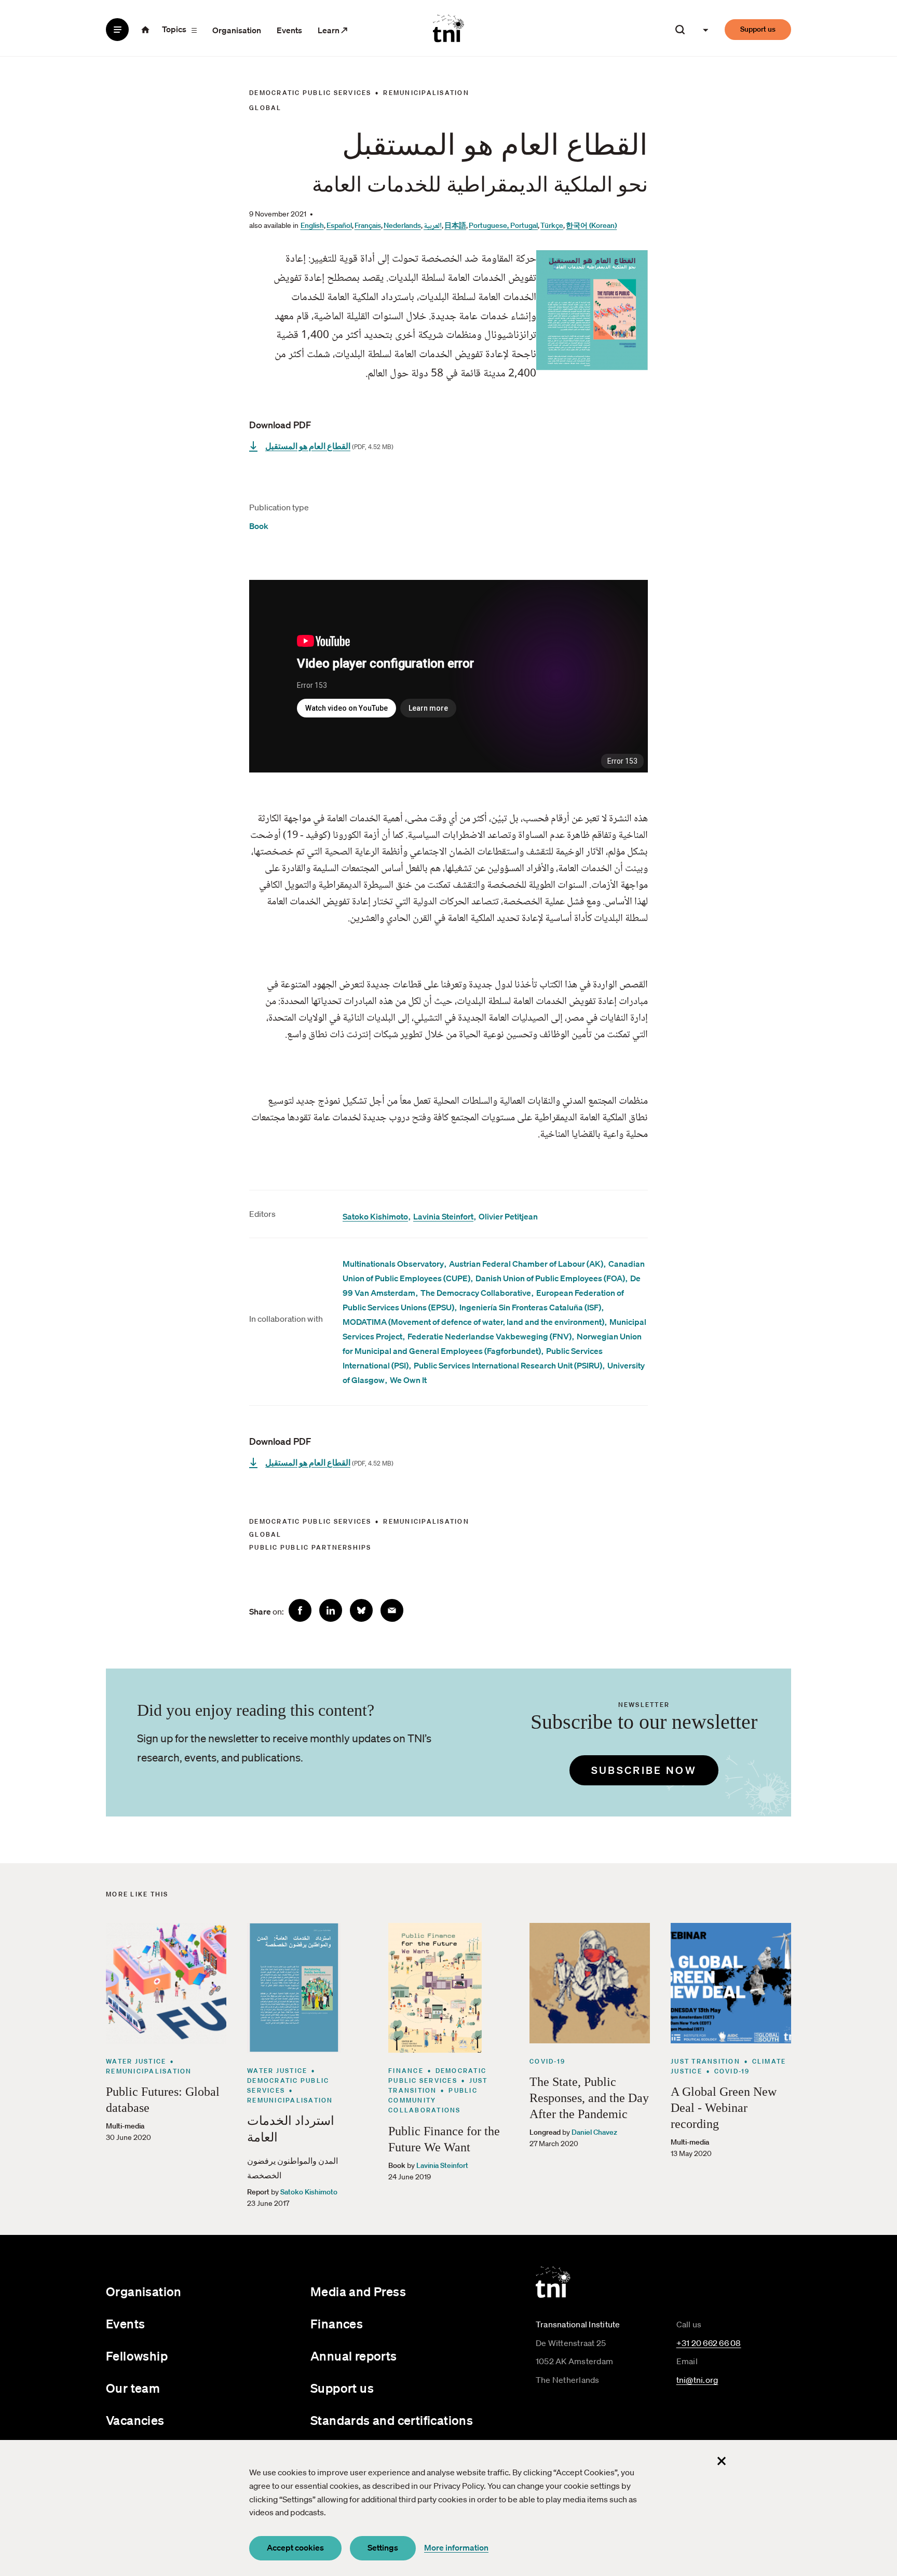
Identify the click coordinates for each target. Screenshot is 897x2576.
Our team (133, 2388)
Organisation (237, 30)
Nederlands (402, 225)
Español (339, 225)
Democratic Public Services (310, 93)
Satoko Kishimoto (375, 1216)
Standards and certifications (392, 2420)
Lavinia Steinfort (443, 1216)
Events (289, 30)
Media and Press (358, 2292)
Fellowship (137, 2356)
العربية (433, 226)
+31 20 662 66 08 (709, 2343)
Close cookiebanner (722, 2461)
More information (456, 2547)
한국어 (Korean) (591, 225)
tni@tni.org (697, 2380)
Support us (758, 29)
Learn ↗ (333, 30)
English (312, 225)
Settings (383, 2547)
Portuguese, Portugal (503, 225)
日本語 (455, 225)
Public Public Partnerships (310, 1547)
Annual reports (354, 2356)
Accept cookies (295, 2547)
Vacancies (135, 2420)
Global (266, 108)
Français (368, 225)
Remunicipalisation (426, 93)
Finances (337, 2324)
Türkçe (552, 225)
